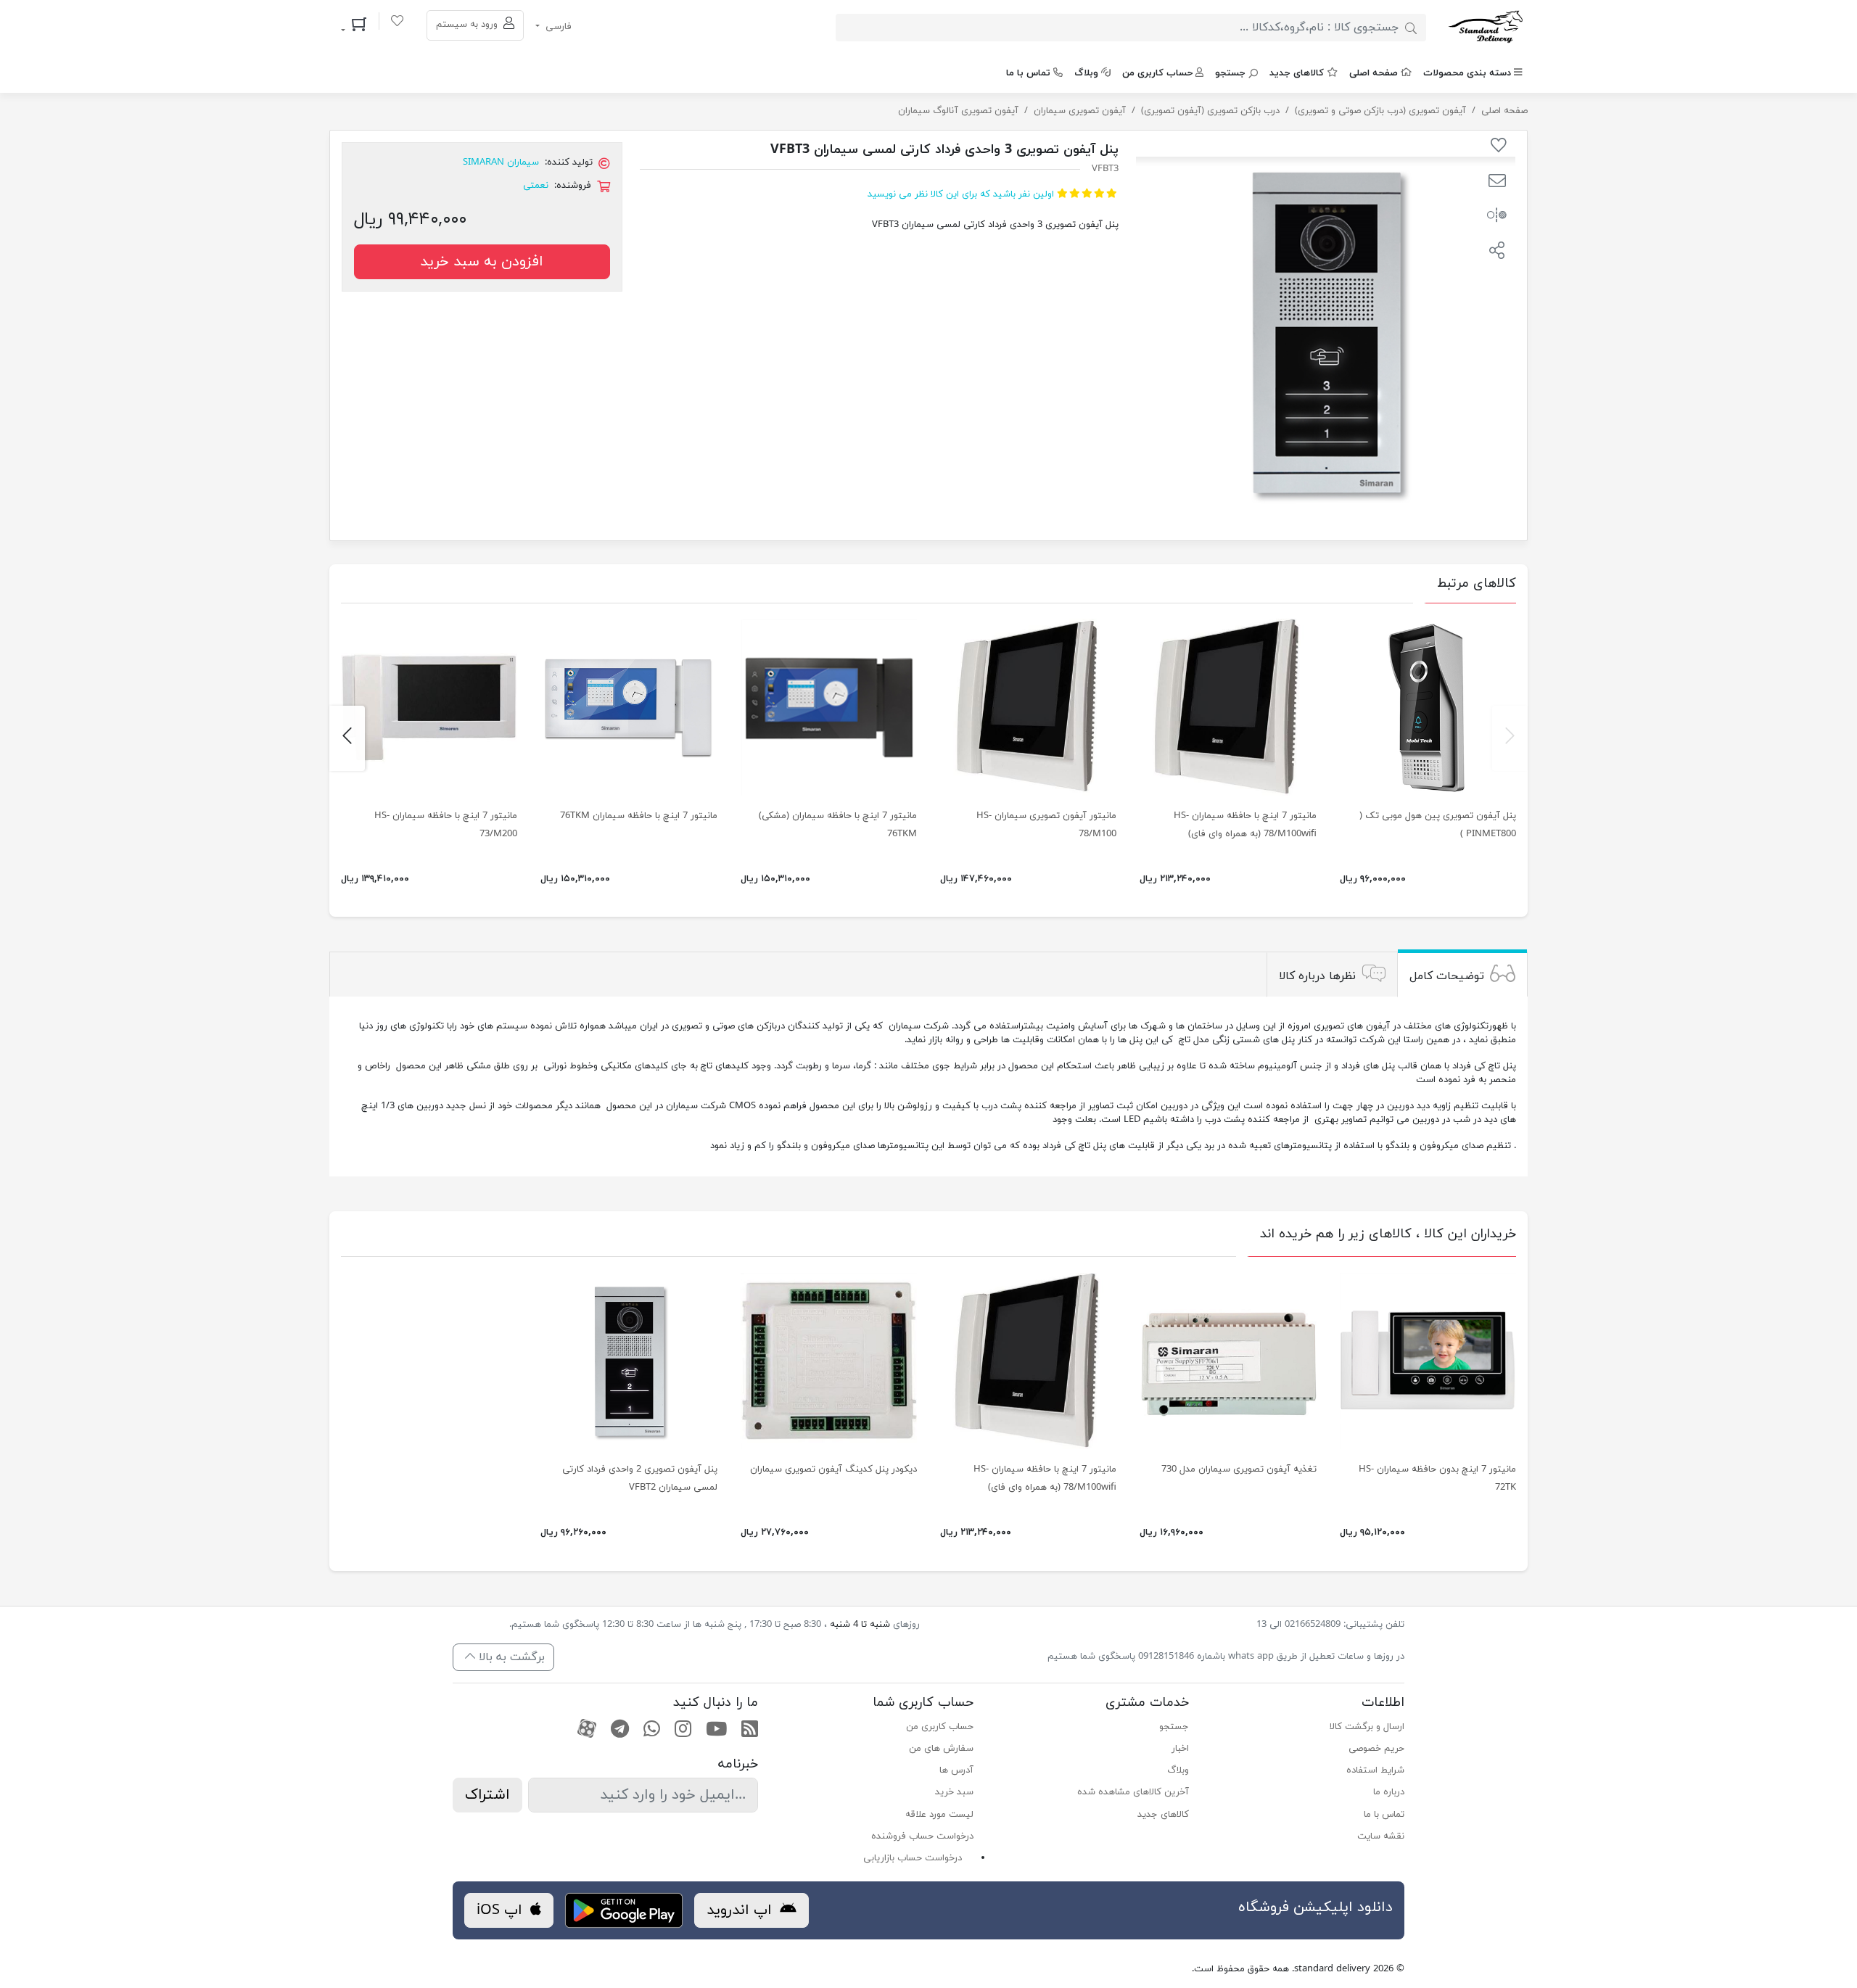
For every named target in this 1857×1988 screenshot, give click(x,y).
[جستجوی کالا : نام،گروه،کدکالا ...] (1411, 28)
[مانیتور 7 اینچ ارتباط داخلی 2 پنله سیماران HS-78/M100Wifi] (1228, 707)
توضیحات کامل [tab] (1447, 976)
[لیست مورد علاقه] (397, 23)
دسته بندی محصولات (1467, 73)
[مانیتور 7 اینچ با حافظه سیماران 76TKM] (629, 707)
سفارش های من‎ (941, 1749)
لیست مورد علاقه (939, 1815)
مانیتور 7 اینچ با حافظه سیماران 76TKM (639, 816)
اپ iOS (502, 1910)
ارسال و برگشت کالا (1367, 1727)
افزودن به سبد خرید (482, 262)
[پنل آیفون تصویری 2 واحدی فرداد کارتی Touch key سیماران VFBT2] (629, 1361)
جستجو (1230, 73)
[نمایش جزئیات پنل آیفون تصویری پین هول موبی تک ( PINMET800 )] (1428, 707)
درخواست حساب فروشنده (922, 1836)
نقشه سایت (1381, 1836)
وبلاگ (1086, 73)
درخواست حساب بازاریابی (913, 1858)
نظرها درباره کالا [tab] (1317, 976)
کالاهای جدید (1297, 73)
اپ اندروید (741, 1910)
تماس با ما (1028, 73)
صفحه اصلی (1374, 73)
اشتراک (487, 1795)
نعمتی (536, 186)
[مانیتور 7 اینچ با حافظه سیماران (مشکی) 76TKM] (829, 707)
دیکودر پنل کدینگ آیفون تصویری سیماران (833, 1469)
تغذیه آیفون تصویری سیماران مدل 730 (1239, 1469)
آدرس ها (956, 1770)
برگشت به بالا (510, 1657)
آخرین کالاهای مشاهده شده (1133, 1792)
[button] (1497, 183)
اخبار (1180, 1749)
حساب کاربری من (1157, 73)
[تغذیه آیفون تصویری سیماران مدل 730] (1228, 1361)
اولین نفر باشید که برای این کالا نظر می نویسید (961, 194)
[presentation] (1510, 738)
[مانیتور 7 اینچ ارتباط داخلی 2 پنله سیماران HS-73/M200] (429, 707)
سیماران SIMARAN (501, 162)
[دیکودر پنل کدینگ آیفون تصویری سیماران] (829, 1361)
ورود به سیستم (468, 25)
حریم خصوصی (1376, 1749)
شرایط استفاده (1375, 1770)
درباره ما (1389, 1792)
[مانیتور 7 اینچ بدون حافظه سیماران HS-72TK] (1428, 1361)
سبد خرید (954, 1792)
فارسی (557, 27)
